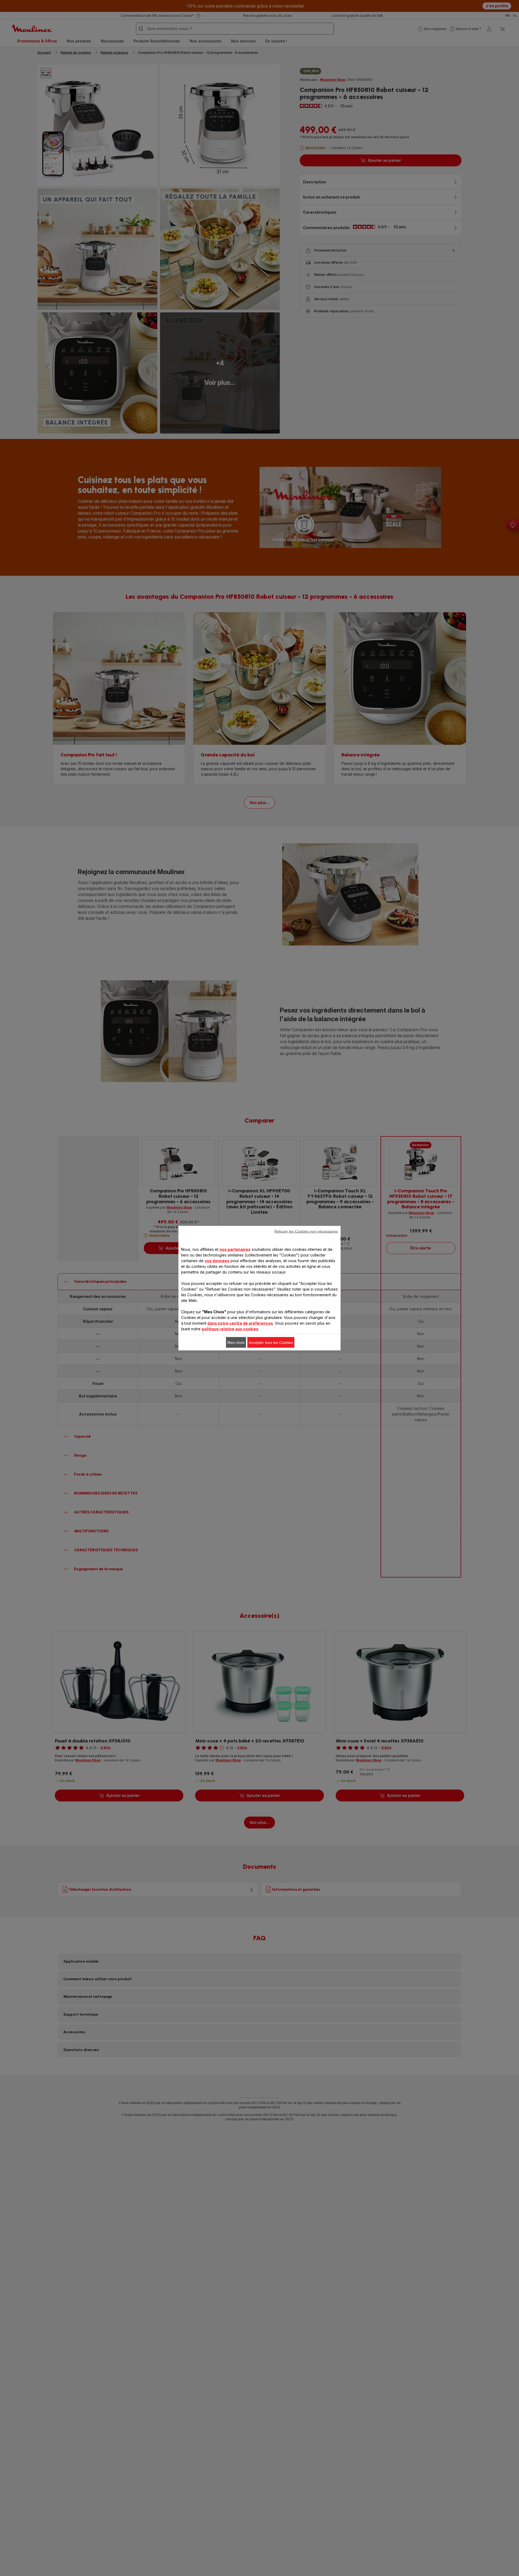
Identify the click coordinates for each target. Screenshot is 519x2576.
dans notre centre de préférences (240, 1323)
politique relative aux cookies (230, 1329)
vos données (217, 1260)
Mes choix (236, 1342)
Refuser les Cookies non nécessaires (306, 1231)
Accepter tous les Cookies (271, 1342)
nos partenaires (235, 1249)
